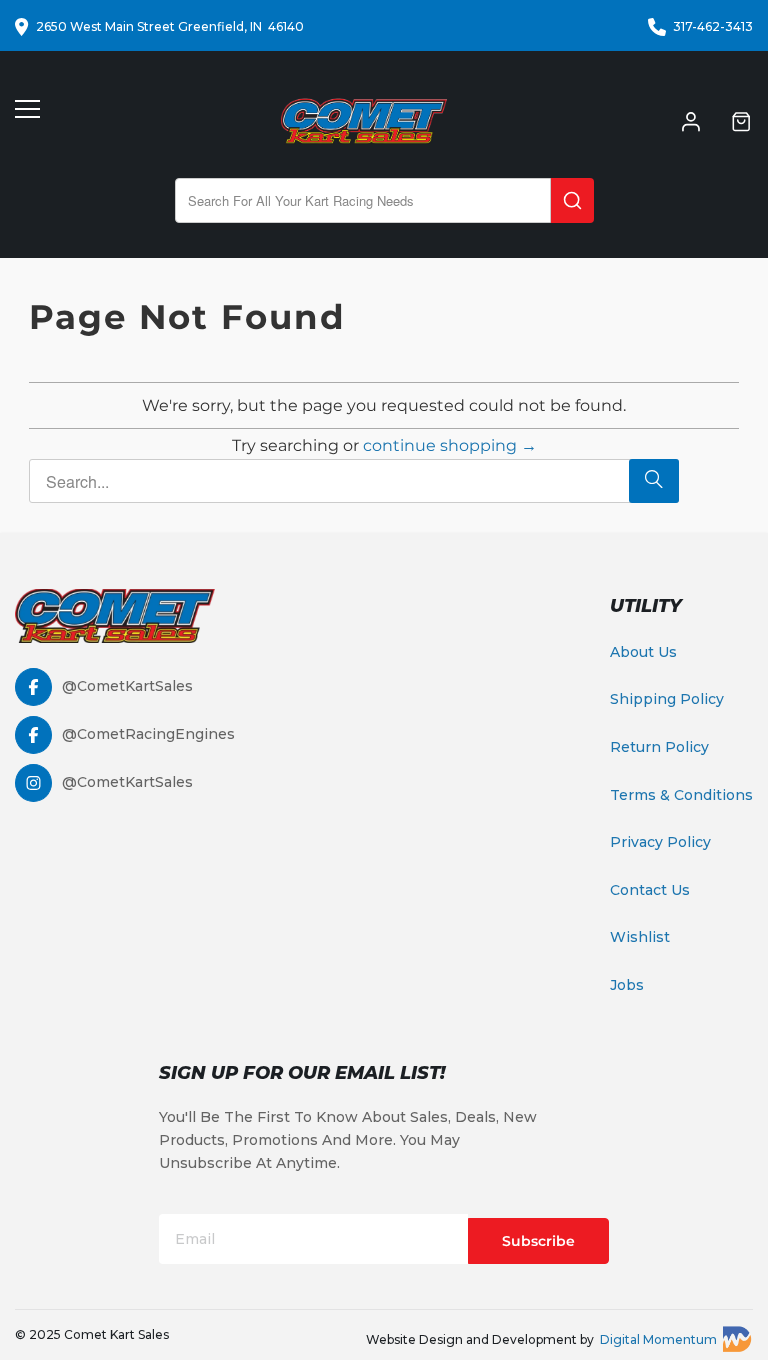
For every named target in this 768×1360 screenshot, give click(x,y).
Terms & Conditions (681, 795)
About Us (643, 652)
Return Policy (659, 747)
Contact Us (650, 890)
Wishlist (640, 937)
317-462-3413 (713, 26)
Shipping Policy (667, 699)
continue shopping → (450, 445)
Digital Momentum (658, 1339)
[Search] (572, 200)
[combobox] (363, 200)
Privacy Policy (660, 842)
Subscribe (538, 1241)
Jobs (627, 985)
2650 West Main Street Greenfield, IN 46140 (170, 26)
